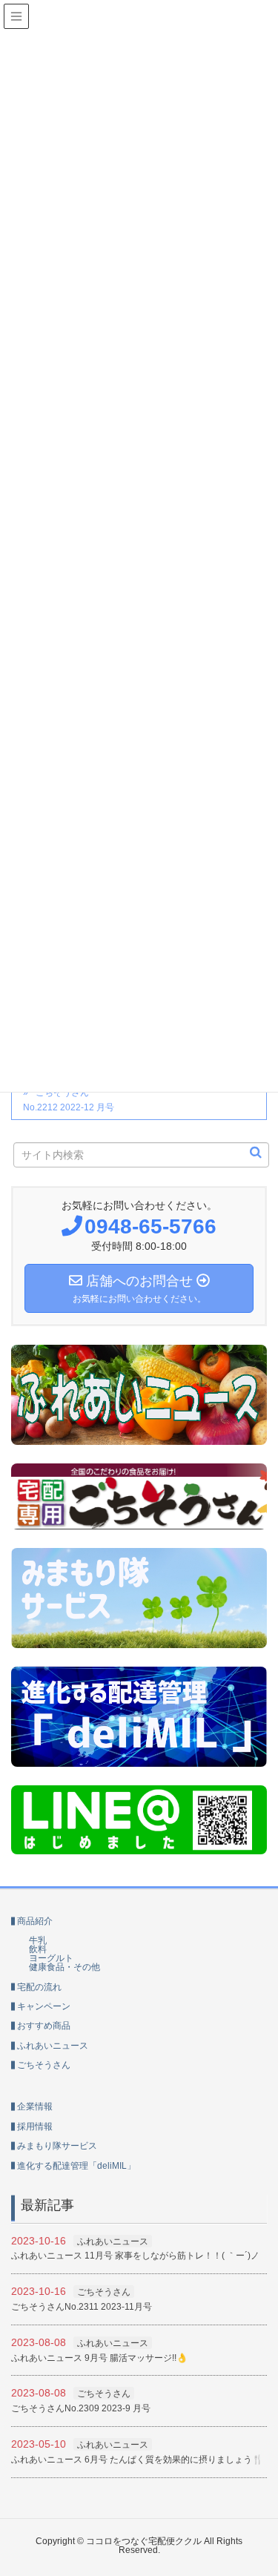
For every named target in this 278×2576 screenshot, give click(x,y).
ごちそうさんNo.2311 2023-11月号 (82, 2307)
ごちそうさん (44, 2065)
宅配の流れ (39, 1987)
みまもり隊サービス (57, 2146)
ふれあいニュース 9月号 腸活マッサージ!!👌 (99, 2358)
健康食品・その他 (64, 1967)
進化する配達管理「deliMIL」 (76, 2166)
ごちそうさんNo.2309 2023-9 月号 (81, 2408)
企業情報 (35, 2106)
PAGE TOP (272, 2477)
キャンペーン (44, 2006)
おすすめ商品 (44, 2026)
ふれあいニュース (53, 2046)
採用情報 (35, 2127)
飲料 (38, 1949)
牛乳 (38, 1940)
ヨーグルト (51, 1958)
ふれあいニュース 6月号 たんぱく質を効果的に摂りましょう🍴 (137, 2460)
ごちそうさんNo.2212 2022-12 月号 (69, 1100)
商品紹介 (35, 1921)
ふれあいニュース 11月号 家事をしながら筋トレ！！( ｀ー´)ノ (135, 2256)
